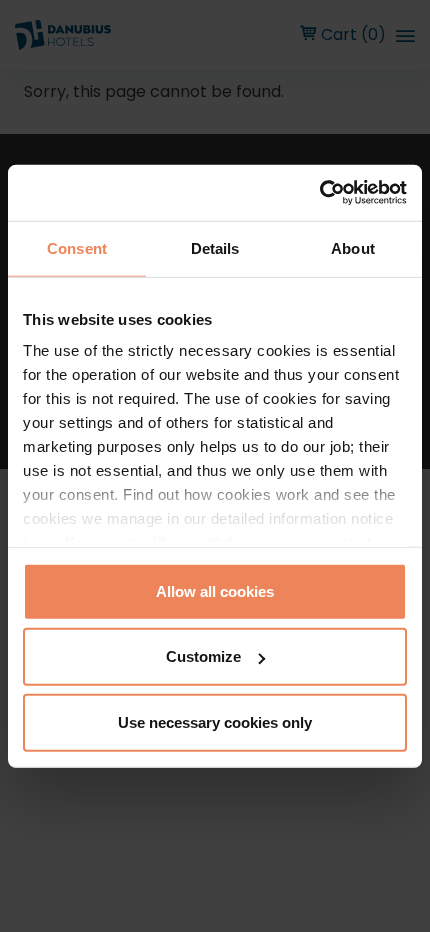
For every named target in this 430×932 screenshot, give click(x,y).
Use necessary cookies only (215, 721)
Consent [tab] (77, 247)
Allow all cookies (215, 590)
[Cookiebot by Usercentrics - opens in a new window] (319, 193)
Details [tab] (215, 247)
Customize (203, 656)
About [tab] (353, 247)
